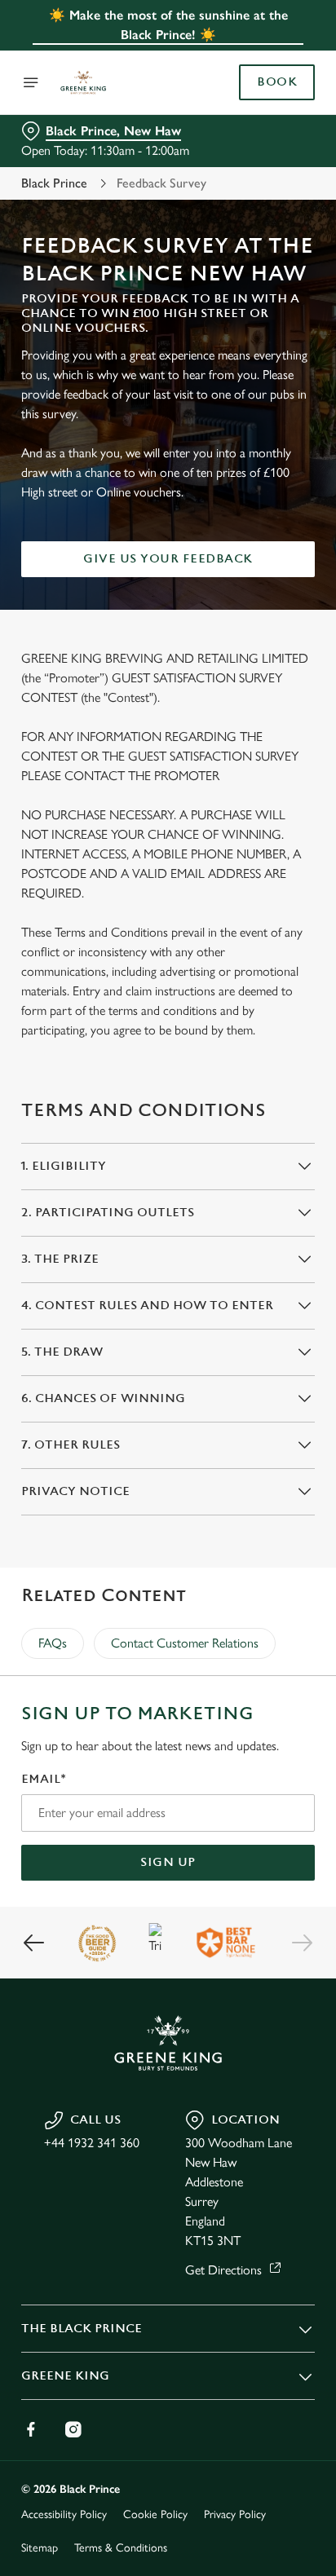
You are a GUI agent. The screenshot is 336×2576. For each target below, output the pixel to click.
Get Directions (223, 2270)
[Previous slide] (34, 1943)
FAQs (53, 1643)
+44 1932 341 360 (92, 2143)
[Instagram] (73, 2429)
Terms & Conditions (121, 2548)
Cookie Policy (155, 2514)
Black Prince (54, 183)
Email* (44, 1779)
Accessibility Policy (64, 2514)
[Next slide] (302, 1943)
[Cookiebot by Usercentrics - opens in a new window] (246, 979)
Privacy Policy (235, 2514)
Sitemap (40, 2548)
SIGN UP (168, 1862)
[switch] (294, 1311)
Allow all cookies (168, 1530)
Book (277, 82)
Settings (262, 1478)
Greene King (65, 2376)
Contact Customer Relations (185, 1643)
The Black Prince (82, 2329)
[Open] (31, 82)
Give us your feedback (168, 559)
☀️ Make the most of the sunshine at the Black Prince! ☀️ (168, 25)
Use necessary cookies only (168, 1583)
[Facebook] (31, 2429)
